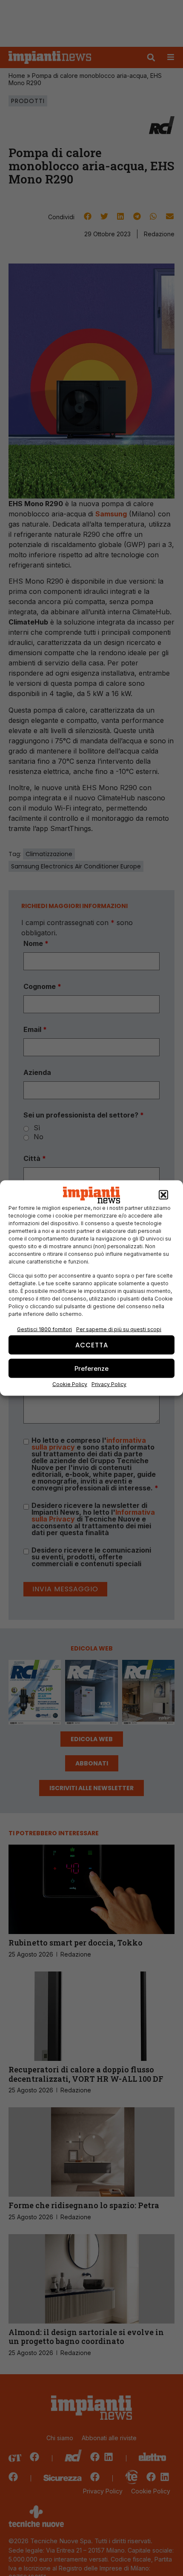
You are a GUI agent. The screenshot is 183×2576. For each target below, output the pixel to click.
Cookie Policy (70, 1384)
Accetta (92, 1345)
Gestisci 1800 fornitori (44, 1329)
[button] (163, 1195)
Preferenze (91, 1368)
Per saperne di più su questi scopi (119, 1329)
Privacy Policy (109, 1384)
